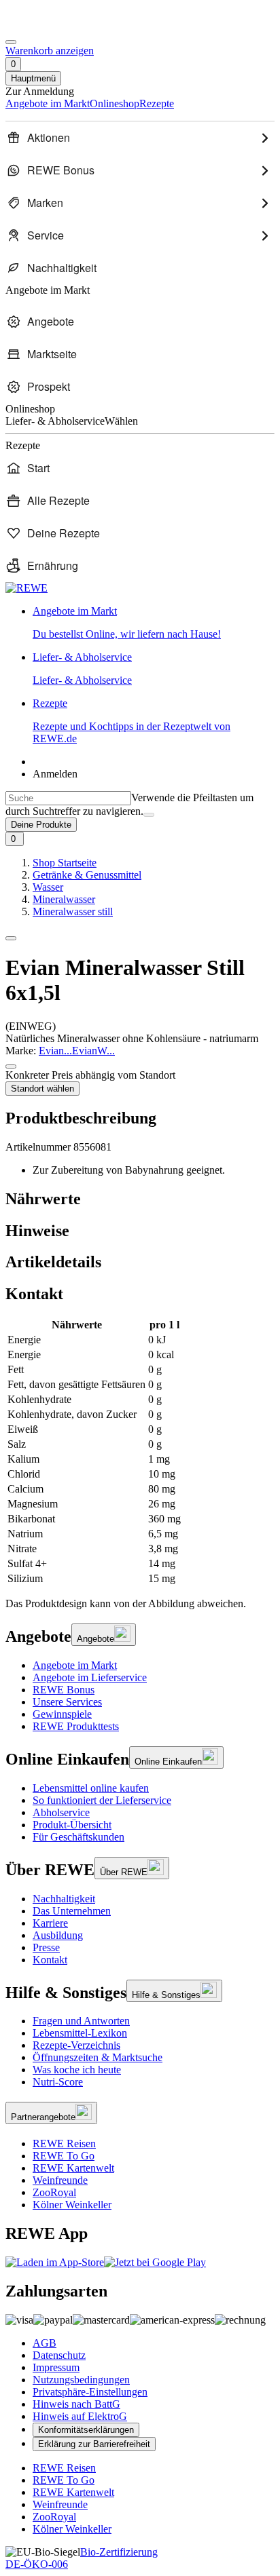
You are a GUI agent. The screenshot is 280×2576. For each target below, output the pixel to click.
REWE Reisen (64, 2144)
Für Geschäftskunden (78, 1837)
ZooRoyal (54, 2192)
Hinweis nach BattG (76, 2404)
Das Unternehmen (72, 1911)
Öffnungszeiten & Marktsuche (98, 2057)
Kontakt (50, 1960)
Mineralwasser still (73, 911)
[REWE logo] (27, 588)
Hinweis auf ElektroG (80, 2416)
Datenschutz (59, 2355)
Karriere (50, 1923)
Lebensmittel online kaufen (91, 1788)
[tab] (140, 1199)
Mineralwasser (64, 899)
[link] (154, 623)
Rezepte (132, 721)
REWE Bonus (64, 1690)
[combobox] (68, 798)
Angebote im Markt (75, 1665)
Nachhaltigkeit (64, 1899)
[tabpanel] (140, 1452)
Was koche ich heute (77, 2070)
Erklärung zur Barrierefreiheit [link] (94, 2444)
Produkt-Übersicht (72, 1825)
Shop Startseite (65, 863)
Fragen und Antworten (81, 2021)
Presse (46, 1947)
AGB (45, 2343)
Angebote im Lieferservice (90, 1677)
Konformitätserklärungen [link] (86, 2430)
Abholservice (61, 1812)
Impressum (56, 2367)
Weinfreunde (60, 2180)
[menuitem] (140, 138)
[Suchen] (149, 815)
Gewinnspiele (62, 1714)
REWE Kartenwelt (73, 2168)
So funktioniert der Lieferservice (102, 1800)
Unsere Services (67, 1702)
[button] (11, 938)
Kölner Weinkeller (72, 2205)
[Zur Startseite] (52, 26)
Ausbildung (58, 1935)
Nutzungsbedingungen (81, 2380)
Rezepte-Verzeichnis (76, 2045)
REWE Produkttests (76, 1726)
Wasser (48, 887)
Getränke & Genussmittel (87, 875)
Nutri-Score (58, 2082)
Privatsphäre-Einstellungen (90, 2392)
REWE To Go (64, 2156)
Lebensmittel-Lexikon (80, 2033)
